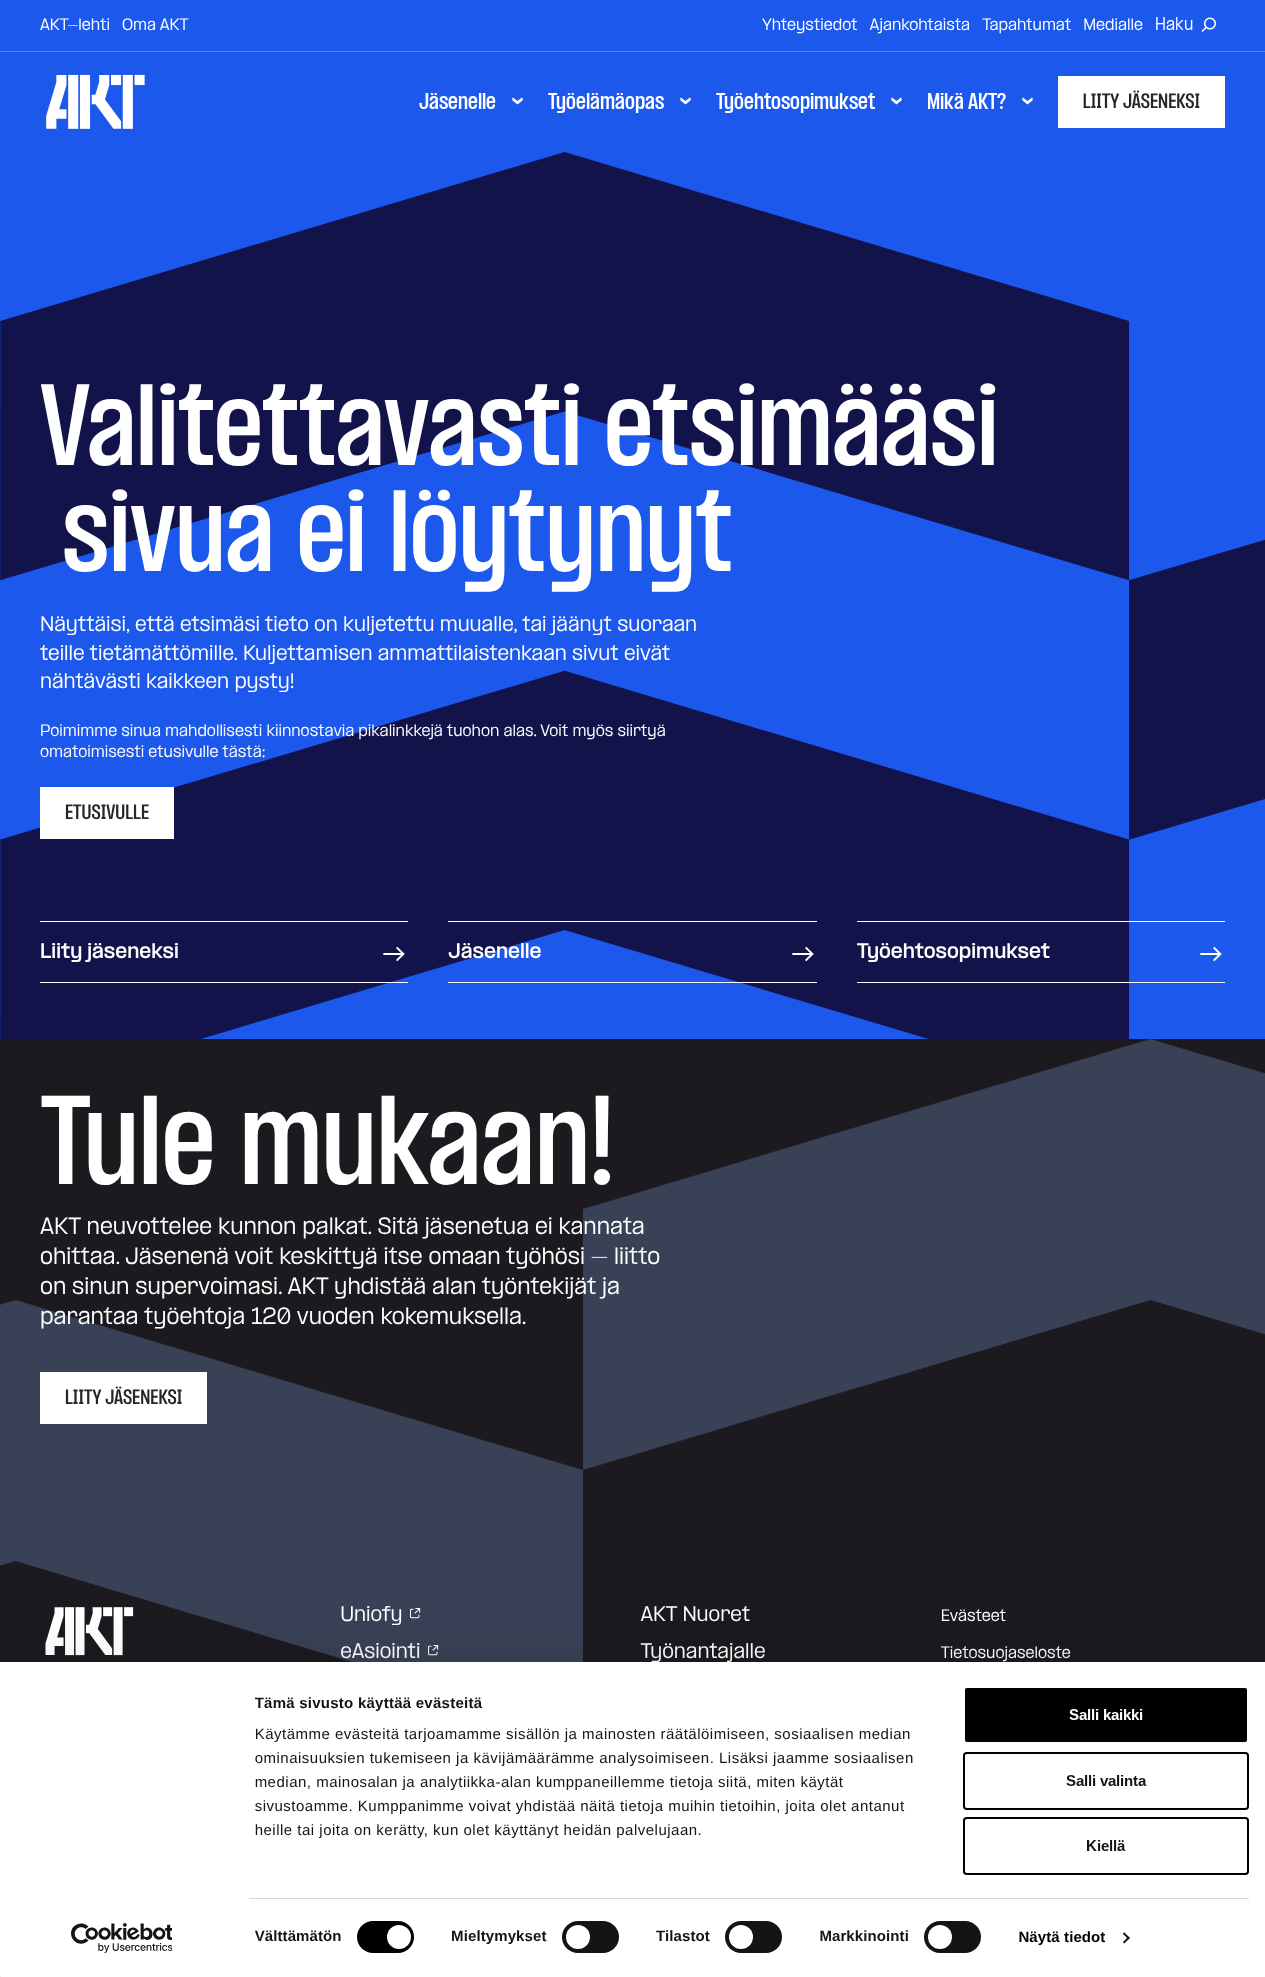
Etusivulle (107, 813)
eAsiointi (380, 1652)
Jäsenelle (494, 952)
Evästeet (973, 1616)
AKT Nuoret (696, 1615)
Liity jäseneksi (1141, 102)
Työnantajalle (703, 1652)
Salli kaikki (1106, 1714)
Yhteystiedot (810, 25)
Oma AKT (155, 25)
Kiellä (1105, 1845)
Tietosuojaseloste (1006, 1653)
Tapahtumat (1026, 25)
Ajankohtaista (920, 25)
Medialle (1113, 25)
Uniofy (371, 1615)
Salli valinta (1106, 1780)
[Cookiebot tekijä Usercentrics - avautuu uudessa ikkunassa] (121, 1938)
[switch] (590, 1937)
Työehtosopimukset (953, 952)
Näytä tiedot (1061, 1937)
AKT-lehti (75, 25)
